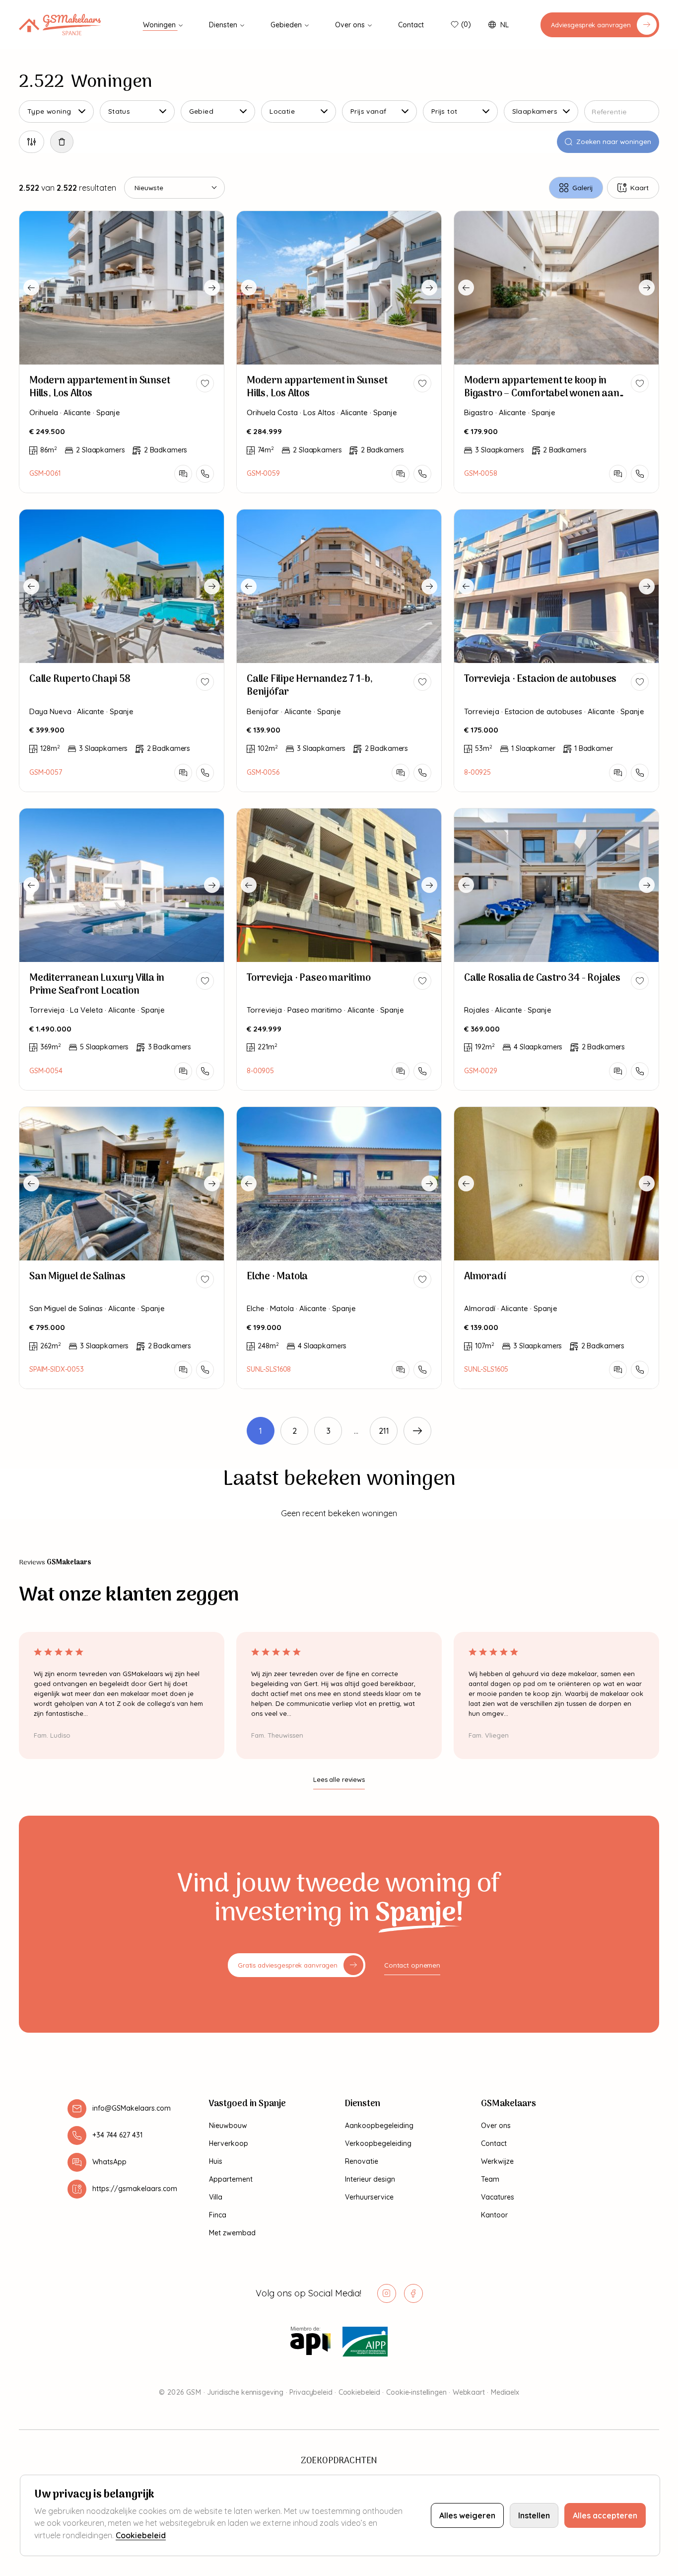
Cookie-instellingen (416, 2392)
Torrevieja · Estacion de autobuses (540, 679)
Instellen (534, 2515)
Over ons (351, 25)
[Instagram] (387, 2293)
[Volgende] (417, 1431)
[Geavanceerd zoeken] (32, 142)
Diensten (224, 25)
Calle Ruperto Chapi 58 (80, 679)
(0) (466, 24)
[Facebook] (413, 2293)
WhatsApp (109, 2162)
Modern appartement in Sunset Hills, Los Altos (100, 387)
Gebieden (287, 25)
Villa (216, 2197)
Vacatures (498, 2197)
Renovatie (362, 2161)
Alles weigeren (467, 2515)
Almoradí (485, 1277)
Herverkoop (229, 2143)
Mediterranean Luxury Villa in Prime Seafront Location (97, 985)
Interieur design (370, 2179)
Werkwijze (497, 2161)
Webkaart (469, 2392)
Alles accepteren (605, 2515)
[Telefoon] (205, 474)
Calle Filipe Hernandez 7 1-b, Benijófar (310, 686)
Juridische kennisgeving (245, 2392)
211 (384, 1431)
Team (490, 2179)
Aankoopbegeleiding (379, 2126)
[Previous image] (31, 288)
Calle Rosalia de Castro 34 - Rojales (542, 978)
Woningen (160, 25)
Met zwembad (232, 2233)
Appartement (231, 2179)
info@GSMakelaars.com (132, 2108)
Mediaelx (505, 2392)
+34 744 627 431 (117, 2135)
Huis (216, 2161)
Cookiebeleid (359, 2392)
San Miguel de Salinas (77, 1277)
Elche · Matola (277, 1277)
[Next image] (212, 288)
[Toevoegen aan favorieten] (205, 383)
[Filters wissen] (62, 142)
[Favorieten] (454, 25)
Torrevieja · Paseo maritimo (309, 978)
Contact (411, 25)
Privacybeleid (311, 2392)
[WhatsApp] (183, 474)
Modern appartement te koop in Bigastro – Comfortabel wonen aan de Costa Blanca (542, 394)
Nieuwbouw (228, 2126)
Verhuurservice (369, 2197)
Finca (218, 2215)
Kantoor (494, 2215)
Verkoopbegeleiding (378, 2143)
